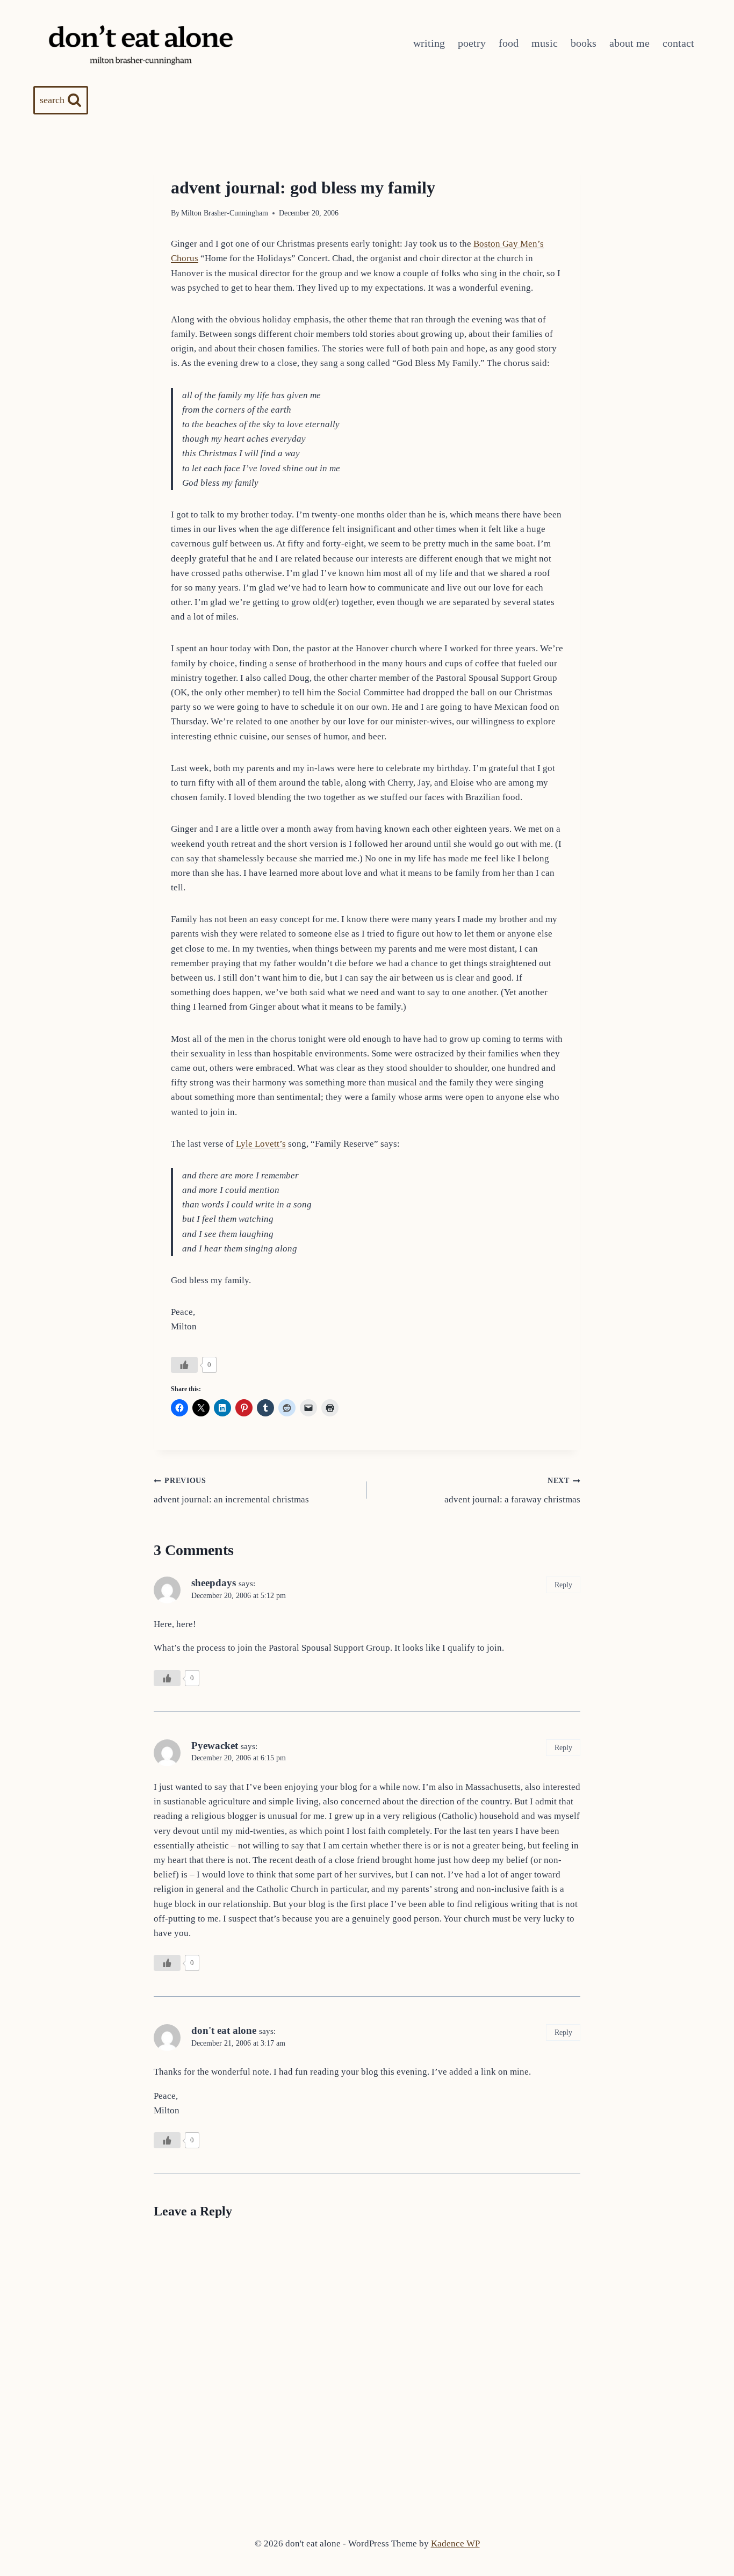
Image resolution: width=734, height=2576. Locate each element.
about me (629, 43)
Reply (563, 1585)
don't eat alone (224, 2030)
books (584, 43)
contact (678, 43)
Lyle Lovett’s (261, 1144)
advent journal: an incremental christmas (231, 1491)
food (509, 43)
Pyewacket (215, 1746)
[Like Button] (184, 1365)
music (545, 43)
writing (429, 43)
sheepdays (214, 1583)
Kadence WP (455, 2543)
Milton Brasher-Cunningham (225, 213)
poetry (472, 43)
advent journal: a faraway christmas (512, 1491)
